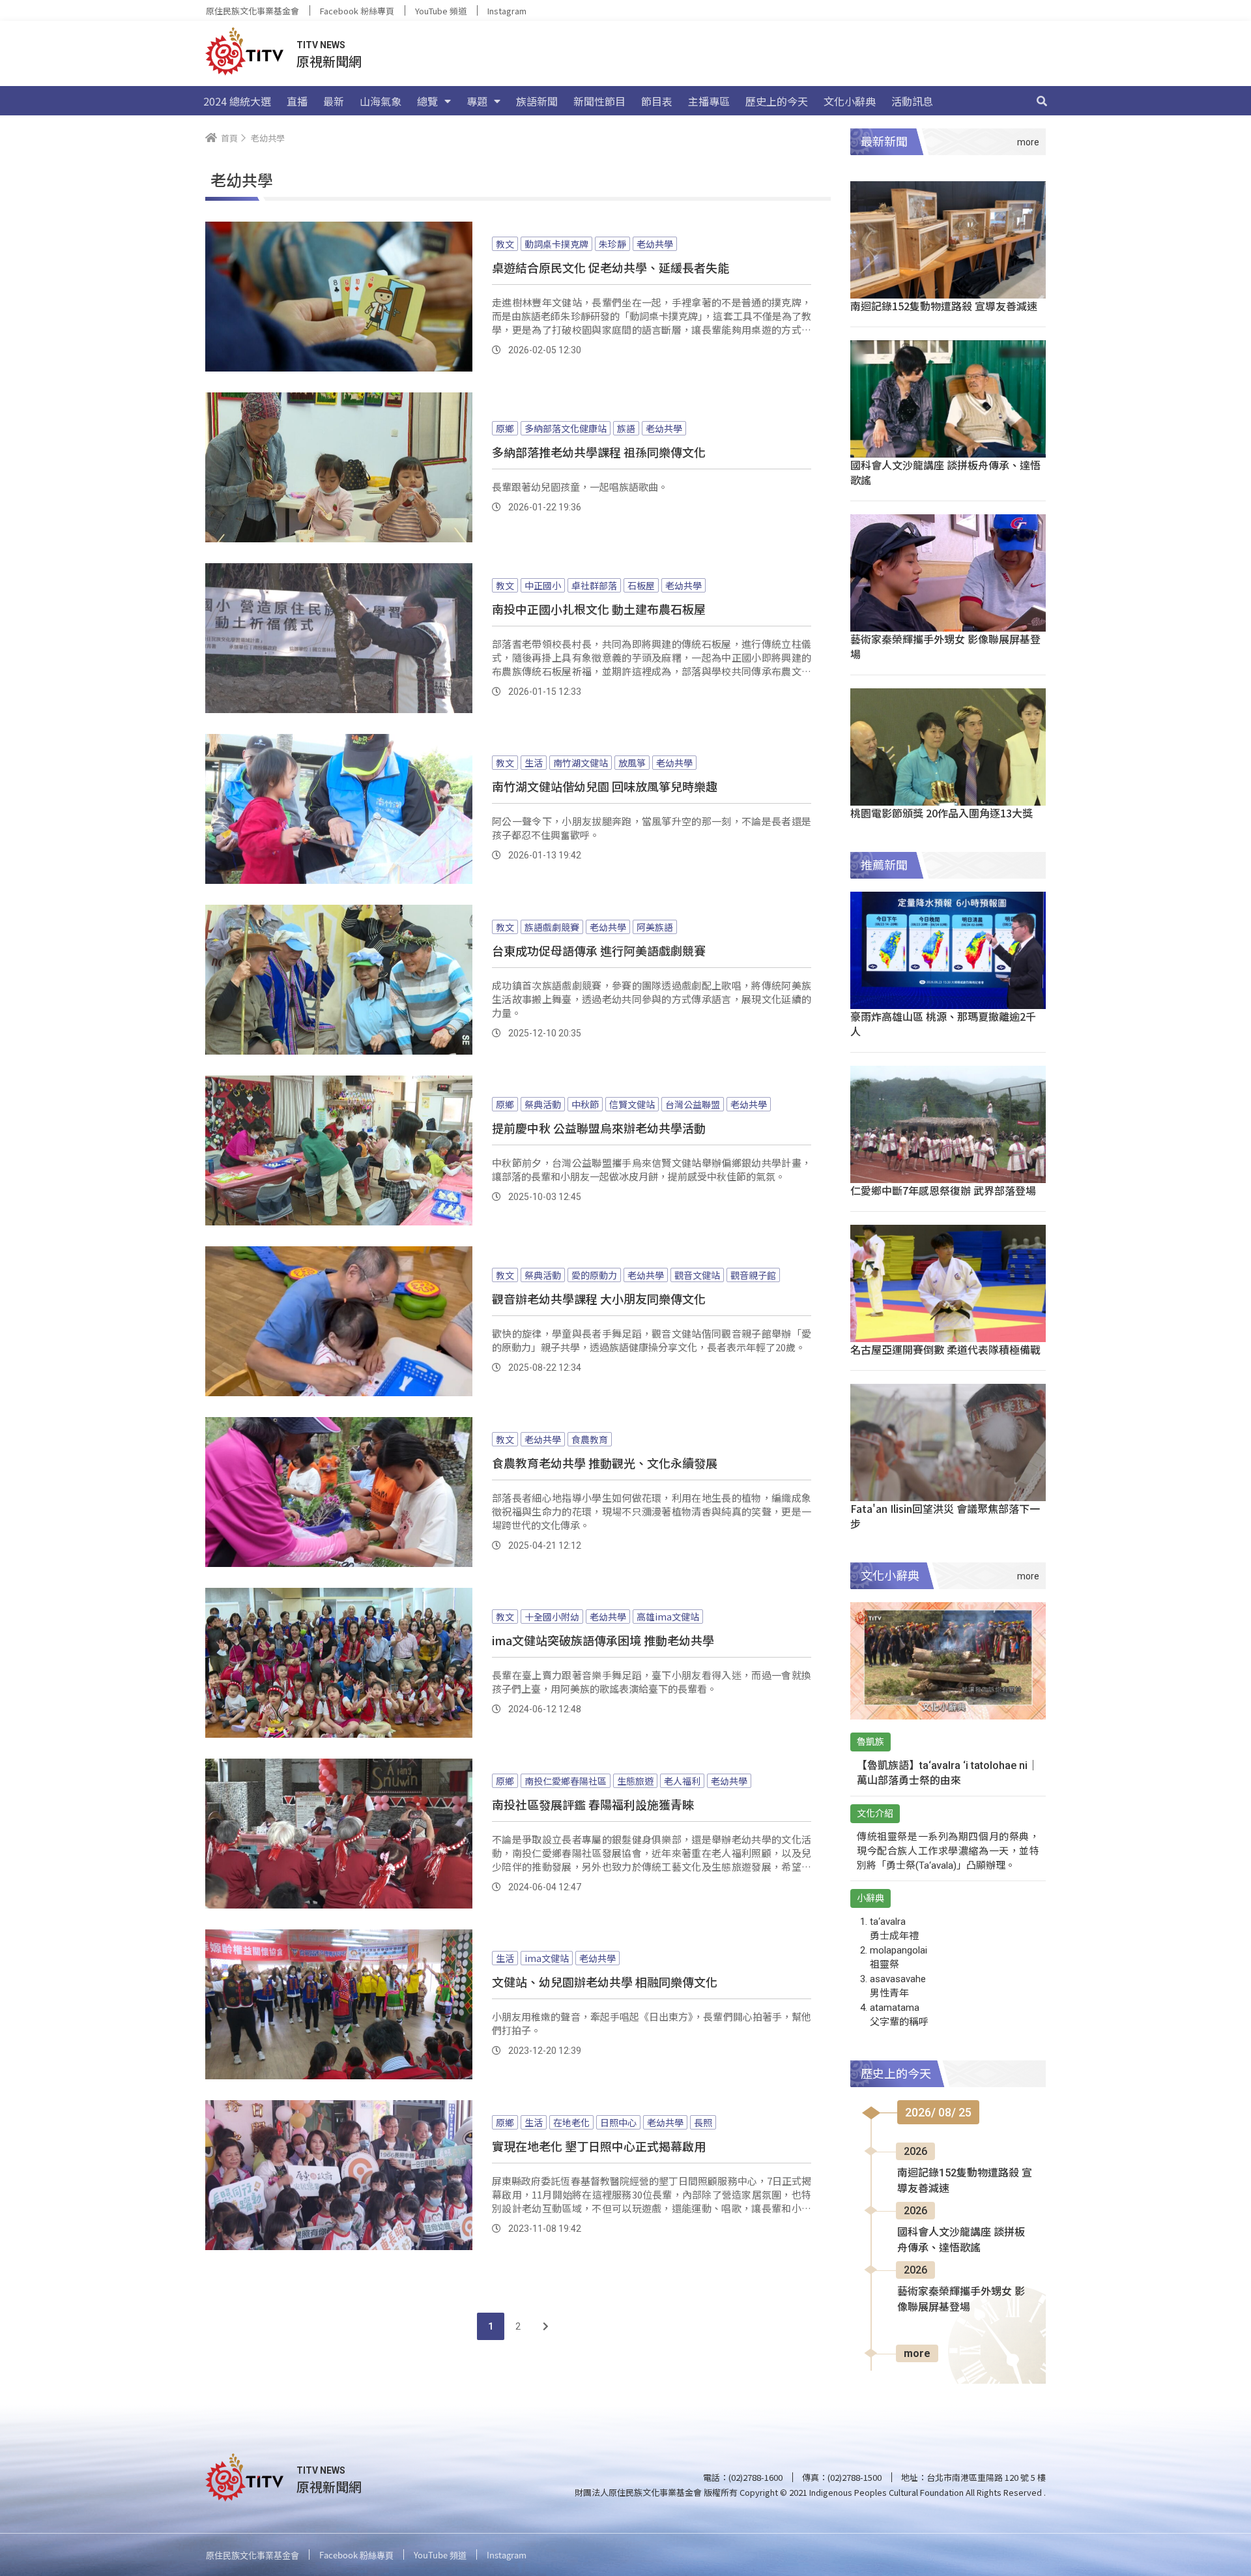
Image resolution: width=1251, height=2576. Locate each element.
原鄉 (505, 428)
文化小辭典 (850, 101)
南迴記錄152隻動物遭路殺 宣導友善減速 (944, 306)
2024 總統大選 (237, 101)
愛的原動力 (594, 1275)
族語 (626, 428)
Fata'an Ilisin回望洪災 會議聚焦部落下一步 (945, 1516)
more (917, 2353)
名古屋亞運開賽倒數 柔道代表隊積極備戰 (945, 1349)
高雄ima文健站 (668, 1617)
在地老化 (571, 2122)
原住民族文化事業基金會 (252, 11)
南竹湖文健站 (581, 763)
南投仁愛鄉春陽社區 (566, 1781)
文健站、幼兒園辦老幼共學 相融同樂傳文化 (605, 1982)
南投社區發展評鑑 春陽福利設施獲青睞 (593, 1804)
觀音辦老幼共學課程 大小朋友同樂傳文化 (599, 1298)
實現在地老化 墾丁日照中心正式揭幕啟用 (599, 2146)
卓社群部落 (594, 585)
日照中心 (618, 2122)
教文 (505, 244)
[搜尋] (1042, 101)
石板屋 (641, 585)
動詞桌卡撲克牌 (556, 244)
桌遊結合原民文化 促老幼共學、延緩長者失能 (611, 267)
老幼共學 (655, 244)
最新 (334, 101)
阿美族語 (655, 927)
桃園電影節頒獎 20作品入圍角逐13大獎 (942, 813)
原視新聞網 (329, 61)
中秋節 (585, 1104)
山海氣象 (381, 101)
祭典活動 (543, 1104)
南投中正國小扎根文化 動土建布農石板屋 (599, 609)
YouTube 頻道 (441, 11)
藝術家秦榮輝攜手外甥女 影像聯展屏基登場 (945, 646)
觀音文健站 (697, 1275)
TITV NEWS (321, 45)
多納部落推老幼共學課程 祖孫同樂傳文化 (599, 452)
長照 (703, 2122)
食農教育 (590, 1439)
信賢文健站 (632, 1104)
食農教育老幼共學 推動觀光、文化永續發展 (605, 1463)
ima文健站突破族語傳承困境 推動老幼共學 (603, 1640)
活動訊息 (912, 101)
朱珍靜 (612, 244)
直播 (297, 101)
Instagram (507, 11)
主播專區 (709, 101)
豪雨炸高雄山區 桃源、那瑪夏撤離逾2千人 (943, 1024)
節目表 (657, 101)
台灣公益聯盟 (693, 1104)
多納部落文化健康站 (566, 428)
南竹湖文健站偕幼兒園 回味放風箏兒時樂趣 (605, 786)
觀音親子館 (753, 1275)
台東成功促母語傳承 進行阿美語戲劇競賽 (599, 950)
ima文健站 (547, 1958)
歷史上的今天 (777, 101)
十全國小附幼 (552, 1617)
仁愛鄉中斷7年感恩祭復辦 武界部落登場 (943, 1190)
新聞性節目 (599, 101)
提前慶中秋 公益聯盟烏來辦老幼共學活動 (599, 1128)
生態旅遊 (635, 1781)
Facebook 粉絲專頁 (357, 11)
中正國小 (543, 585)
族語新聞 (537, 101)
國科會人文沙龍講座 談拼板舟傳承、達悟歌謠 (945, 472)
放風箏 (632, 763)
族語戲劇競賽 (552, 927)
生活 (534, 763)
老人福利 (682, 1781)
